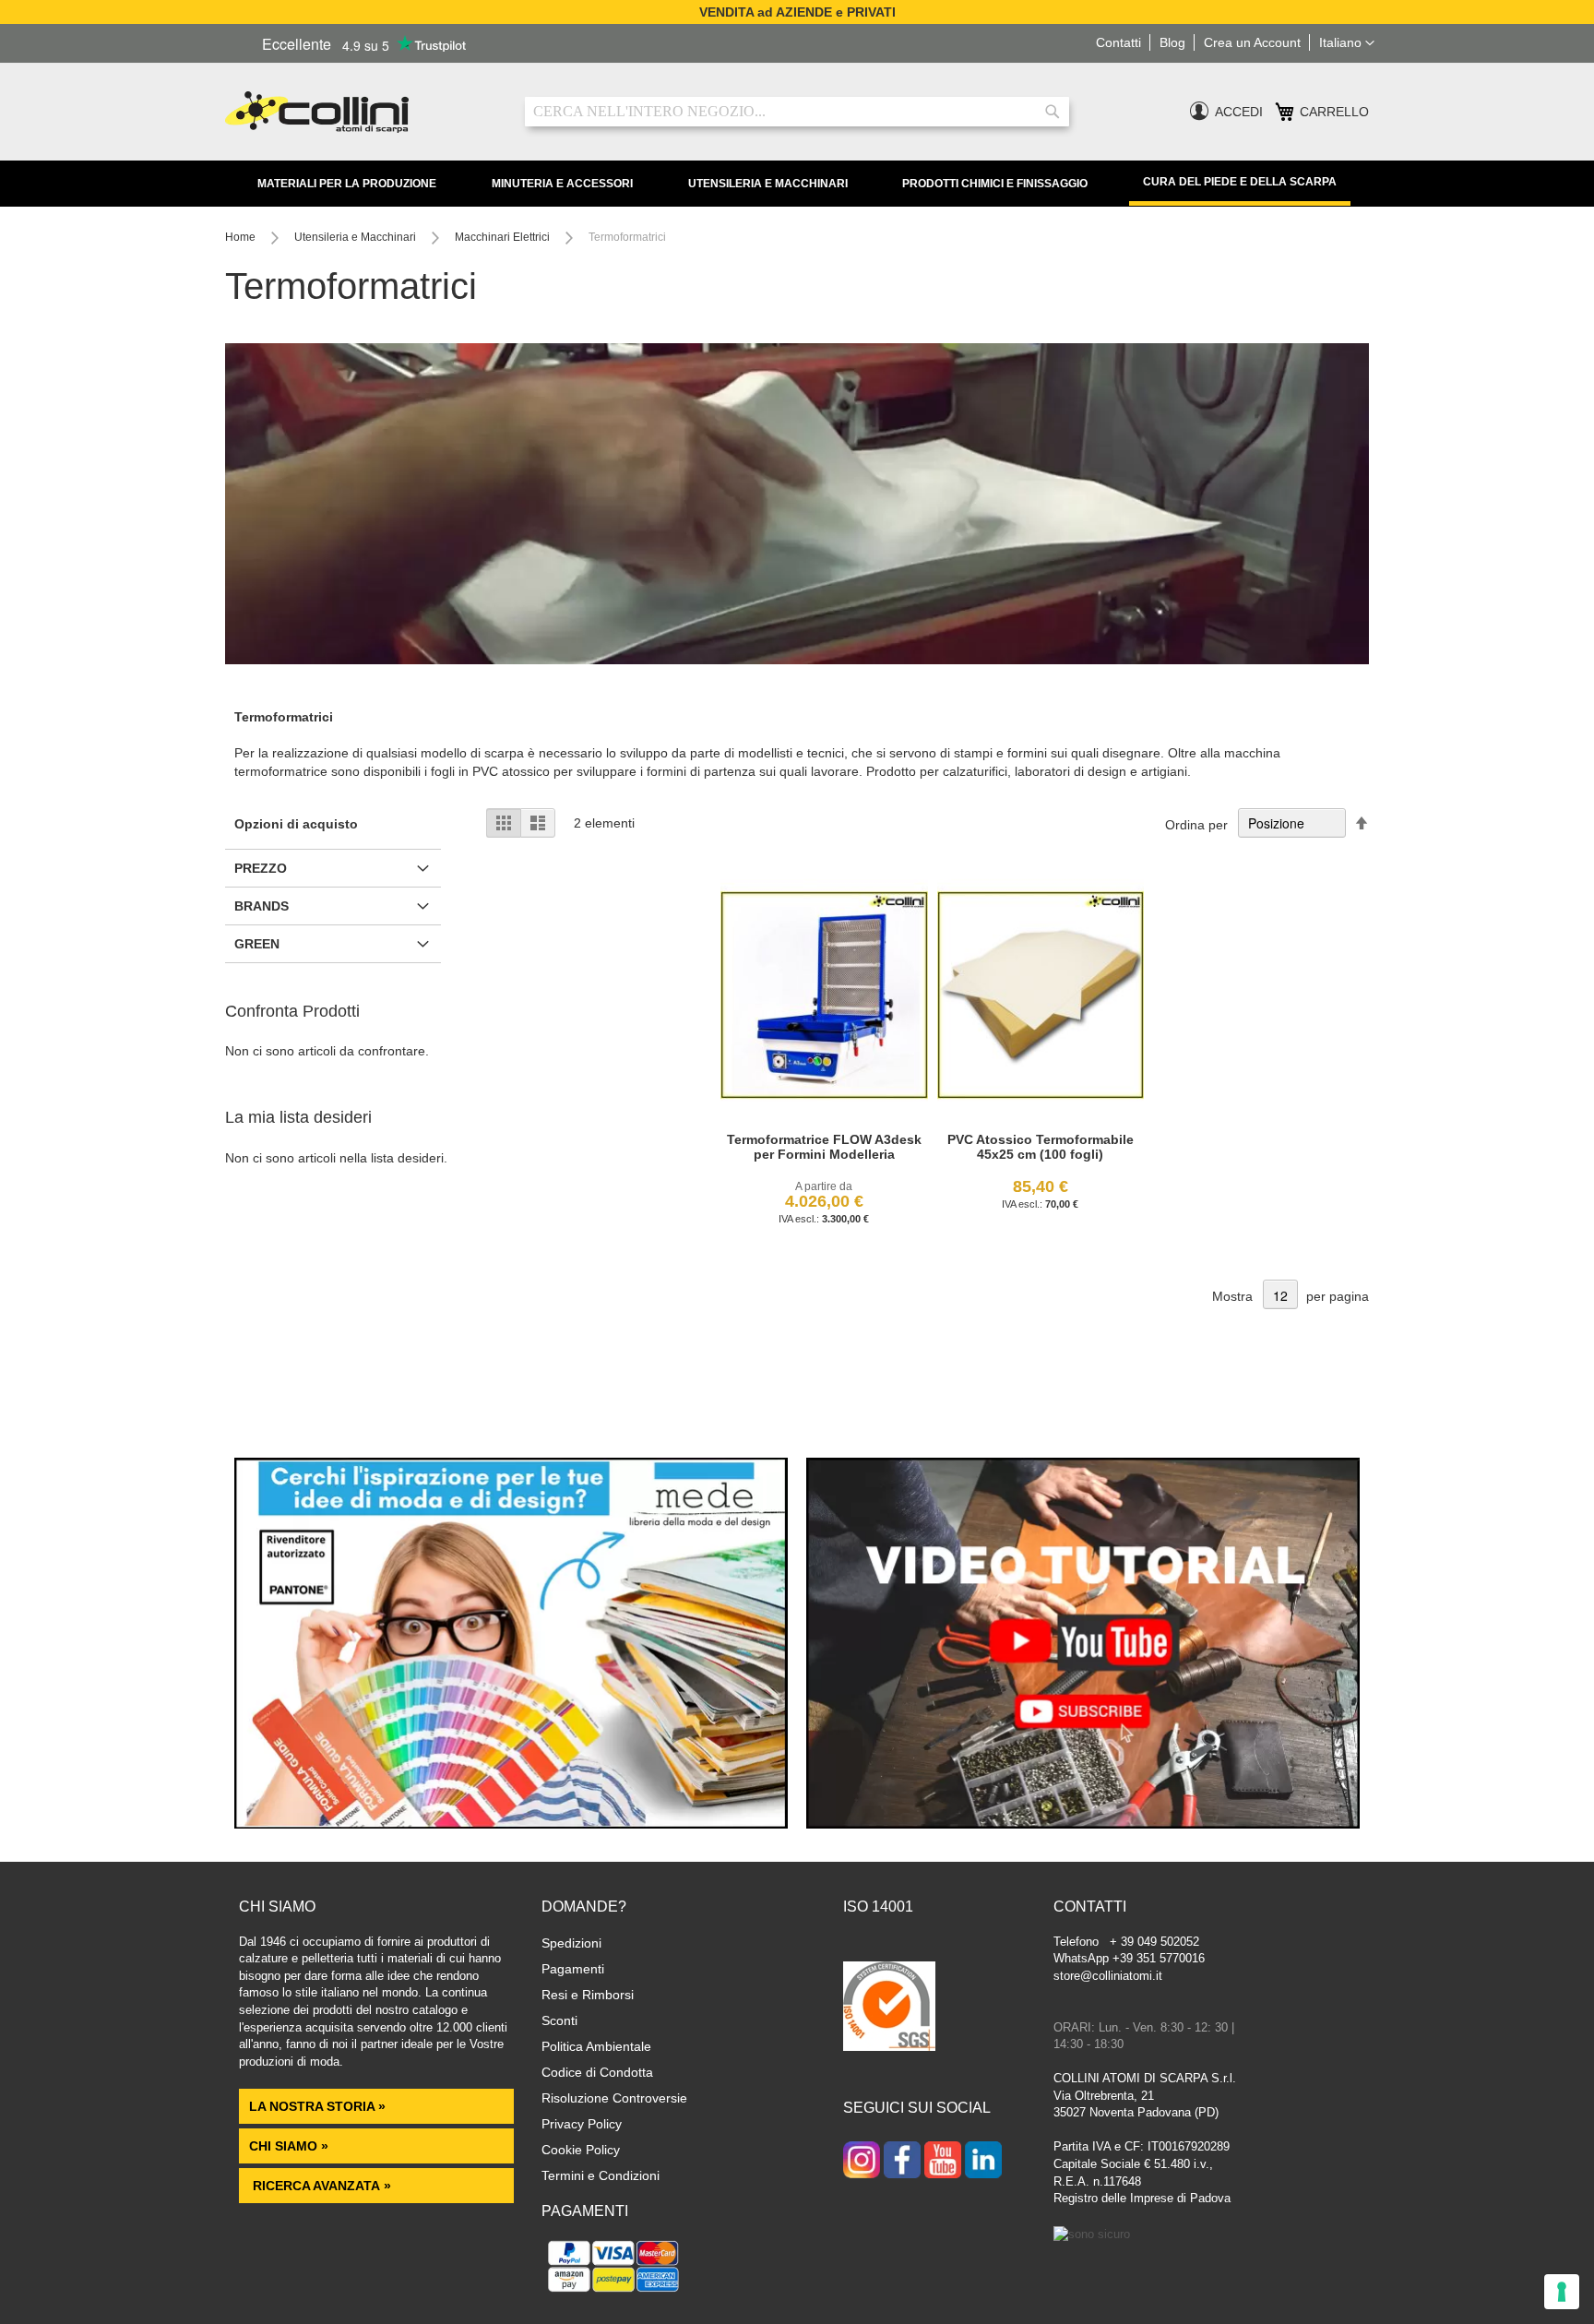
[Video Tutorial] (1083, 1824)
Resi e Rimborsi (588, 1995)
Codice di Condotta (597, 2072)
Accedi (1239, 112)
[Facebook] (902, 2162)
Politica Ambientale (596, 2046)
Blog (1172, 42)
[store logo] (361, 112)
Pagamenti (573, 1969)
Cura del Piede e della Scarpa (1240, 182)
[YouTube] (943, 2162)
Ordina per (1196, 824)
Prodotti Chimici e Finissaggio (995, 184)
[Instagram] (862, 2162)
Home (242, 237)
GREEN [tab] (257, 944)
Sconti (559, 2020)
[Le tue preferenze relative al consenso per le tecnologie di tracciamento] (1562, 2292)
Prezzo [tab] (261, 868)
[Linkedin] (983, 2162)
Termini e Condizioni (601, 2175)
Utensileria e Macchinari (768, 184)
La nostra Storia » (317, 2106)
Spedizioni (571, 1943)
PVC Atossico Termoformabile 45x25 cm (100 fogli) (1041, 1147)
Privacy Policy (582, 2124)
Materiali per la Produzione (347, 184)
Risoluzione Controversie (614, 2098)
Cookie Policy (581, 2150)
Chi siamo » (289, 2146)
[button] (1347, 43)
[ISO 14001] (889, 2008)
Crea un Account (1252, 42)
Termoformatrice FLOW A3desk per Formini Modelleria (824, 1147)
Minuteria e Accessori (562, 184)
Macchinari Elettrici (504, 237)
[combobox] (797, 112)
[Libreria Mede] (511, 1824)
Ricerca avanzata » (320, 2186)
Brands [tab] (262, 906)
